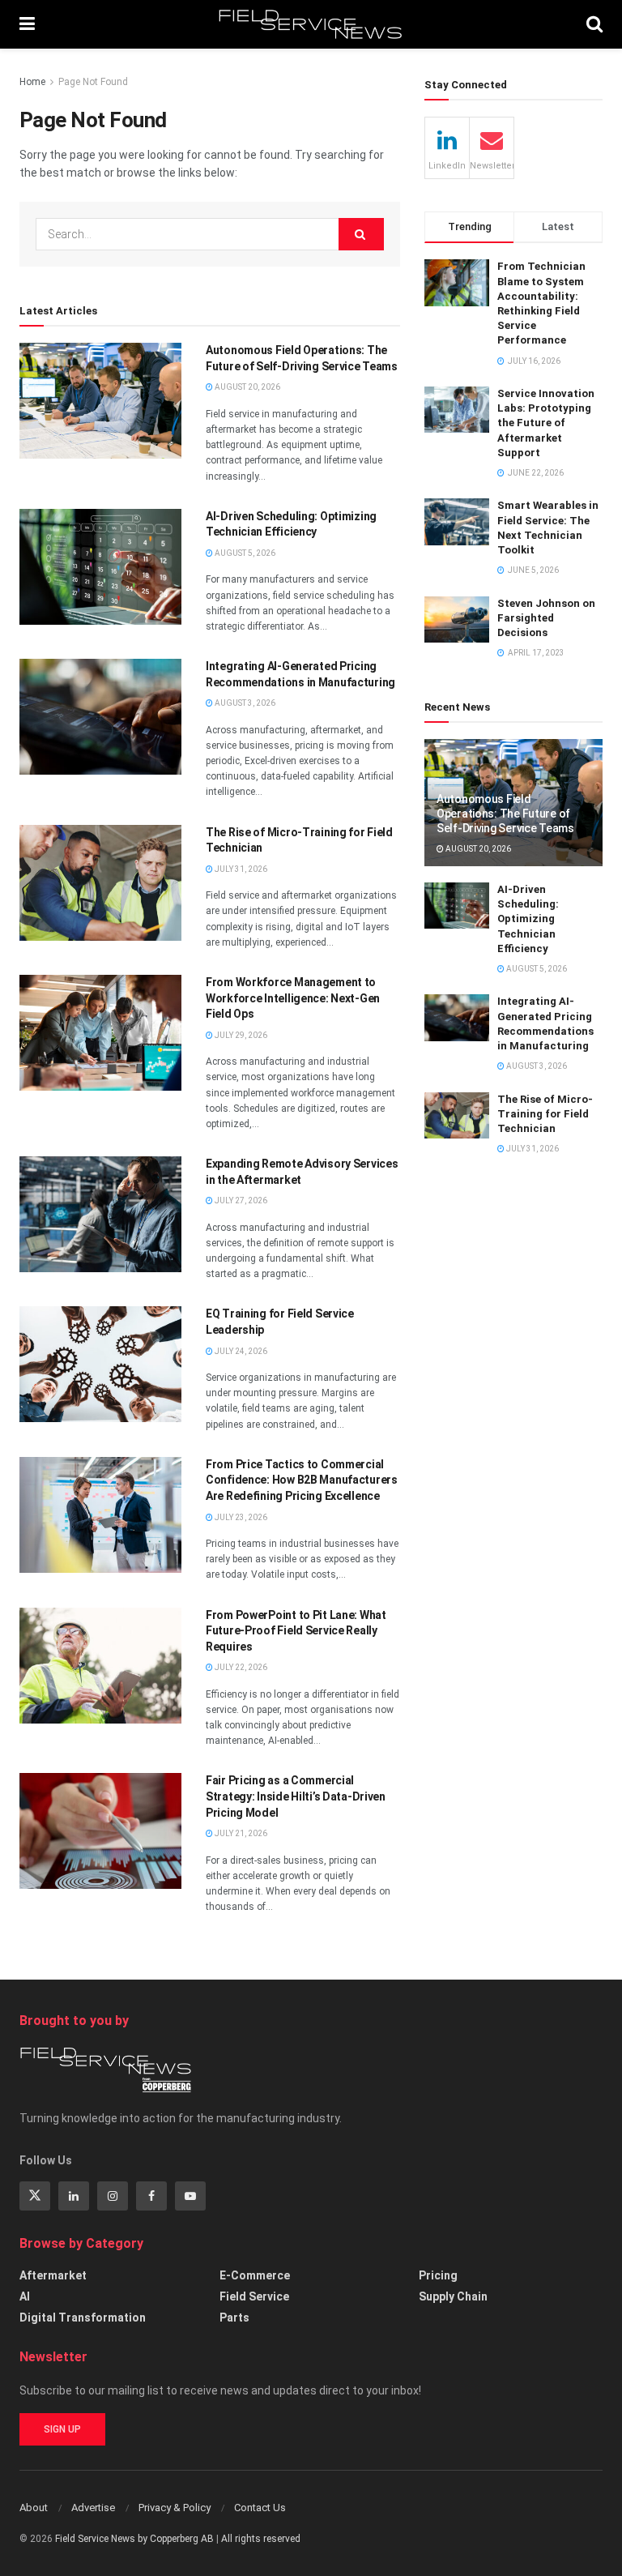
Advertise (93, 2508)
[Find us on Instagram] (113, 2196)
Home (32, 82)
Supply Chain (453, 2296)
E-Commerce (255, 2275)
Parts (234, 2318)
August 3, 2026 (244, 703)
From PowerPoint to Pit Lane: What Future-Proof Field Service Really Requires (296, 1631)
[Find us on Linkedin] (74, 2196)
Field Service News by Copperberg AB (134, 2539)
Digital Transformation (83, 2318)
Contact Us (260, 2508)
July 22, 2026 (240, 1667)
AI (25, 2296)
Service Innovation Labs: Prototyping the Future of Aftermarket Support (546, 423)
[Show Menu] (27, 24)
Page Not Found (93, 82)
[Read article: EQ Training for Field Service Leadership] (100, 1364)
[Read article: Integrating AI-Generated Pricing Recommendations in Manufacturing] (100, 717)
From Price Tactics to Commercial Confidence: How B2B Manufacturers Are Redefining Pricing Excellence (302, 1480)
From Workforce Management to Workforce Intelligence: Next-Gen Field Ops (293, 998)
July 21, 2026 (240, 1833)
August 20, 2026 (247, 387)
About (34, 2508)
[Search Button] (594, 24)
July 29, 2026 (240, 1035)
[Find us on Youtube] (190, 2196)
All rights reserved (261, 2539)
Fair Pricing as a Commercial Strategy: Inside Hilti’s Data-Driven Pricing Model (296, 1796)
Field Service (254, 2296)
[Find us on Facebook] (151, 2196)
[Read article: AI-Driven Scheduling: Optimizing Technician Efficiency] (100, 567)
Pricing (438, 2275)
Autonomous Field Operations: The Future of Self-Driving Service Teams (505, 814)
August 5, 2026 (244, 553)
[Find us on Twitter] (35, 2196)
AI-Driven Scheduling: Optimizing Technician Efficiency (528, 919)
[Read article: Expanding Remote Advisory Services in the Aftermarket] (100, 1214)
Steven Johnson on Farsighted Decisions (546, 618)
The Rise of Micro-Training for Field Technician (545, 1114)
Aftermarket (53, 2275)
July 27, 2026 (240, 1200)
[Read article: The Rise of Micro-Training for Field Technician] (100, 883)
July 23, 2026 (240, 1517)
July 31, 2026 (240, 869)
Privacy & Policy (175, 2508)
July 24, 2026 (240, 1351)
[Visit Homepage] (311, 24)
